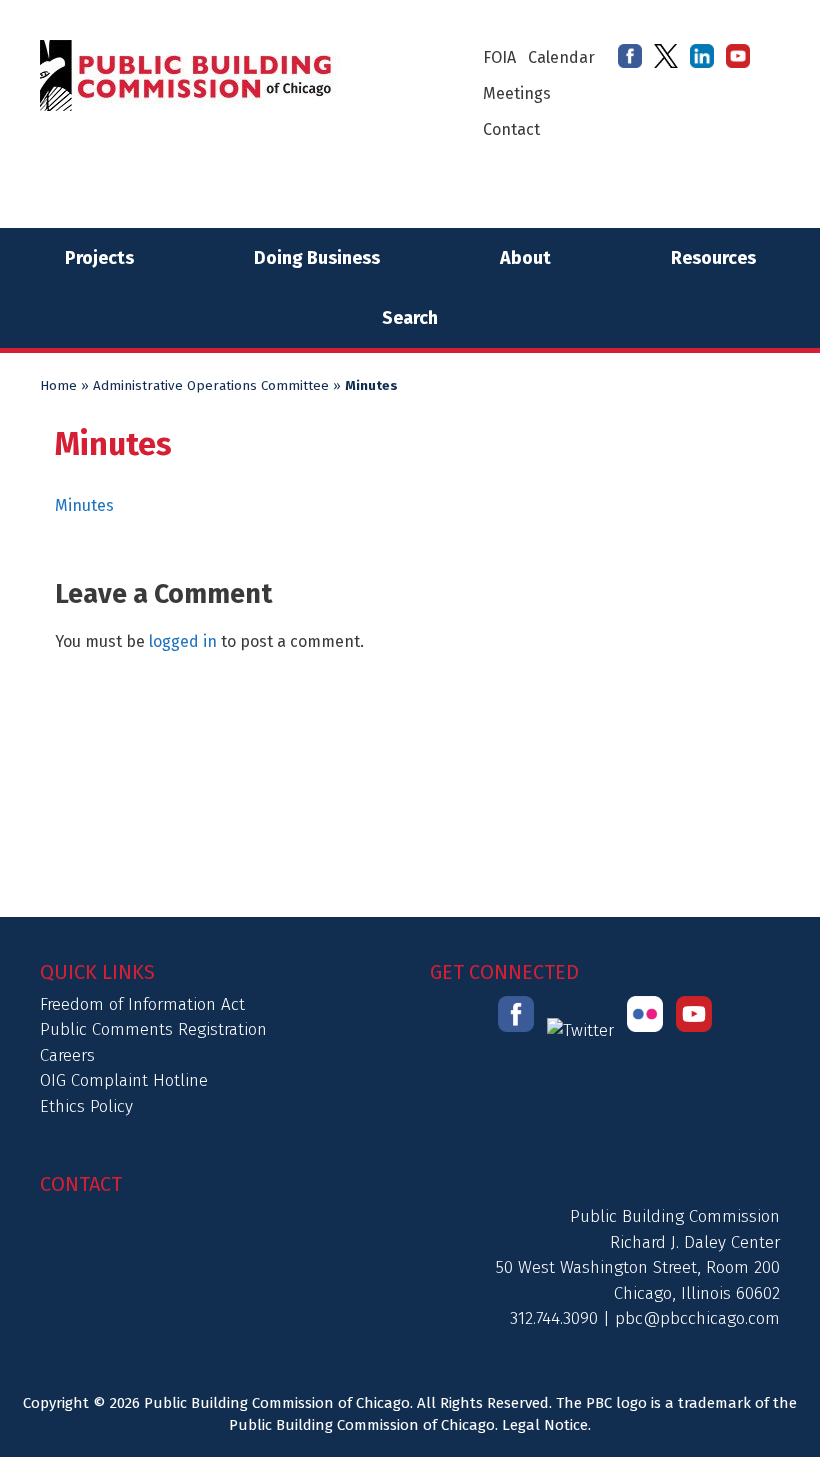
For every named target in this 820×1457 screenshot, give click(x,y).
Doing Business (317, 258)
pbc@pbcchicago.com (697, 1318)
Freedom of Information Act (142, 1004)
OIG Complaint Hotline (124, 1080)
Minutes (86, 505)
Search (410, 318)
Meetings (517, 93)
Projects (99, 258)
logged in (183, 641)
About (525, 258)
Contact (511, 129)
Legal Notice (545, 1425)
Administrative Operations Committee (211, 386)
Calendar (561, 57)
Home (58, 386)
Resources (713, 258)
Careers (67, 1055)
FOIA (499, 57)
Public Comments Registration (153, 1029)
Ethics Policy (86, 1106)
